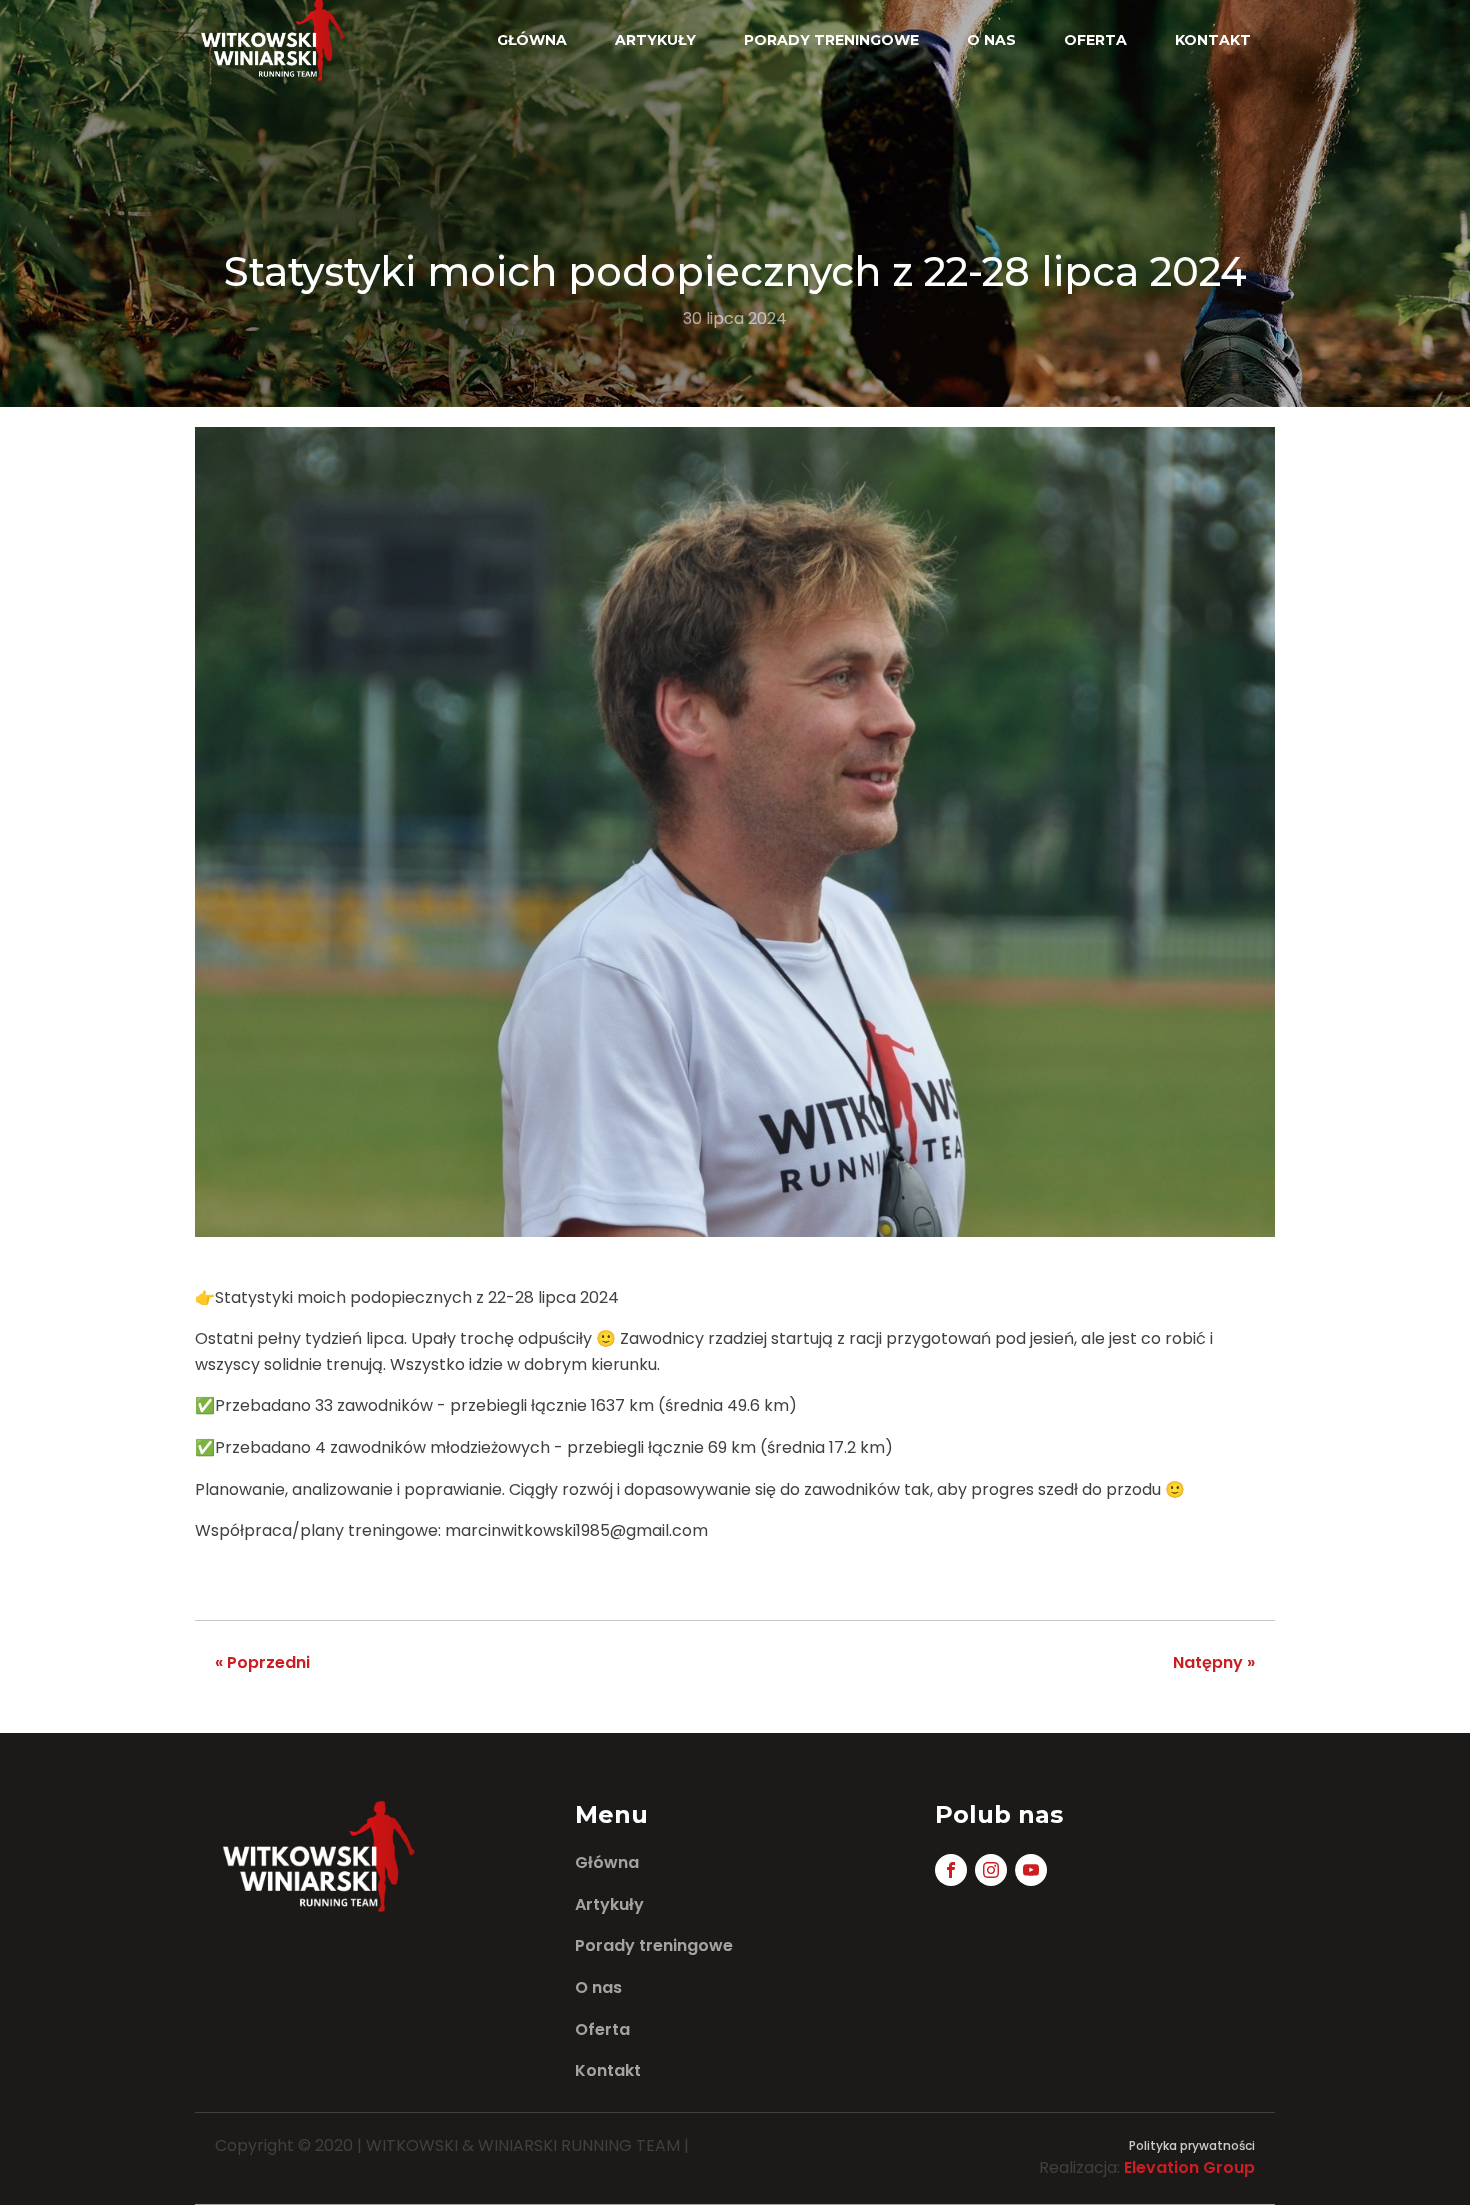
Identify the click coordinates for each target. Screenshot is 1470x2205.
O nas (991, 40)
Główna (532, 40)
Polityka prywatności (1192, 2145)
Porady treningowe (831, 40)
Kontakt (1213, 40)
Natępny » (1214, 1662)
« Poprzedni (262, 1662)
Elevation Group (1189, 2167)
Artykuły (655, 40)
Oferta (1095, 40)
